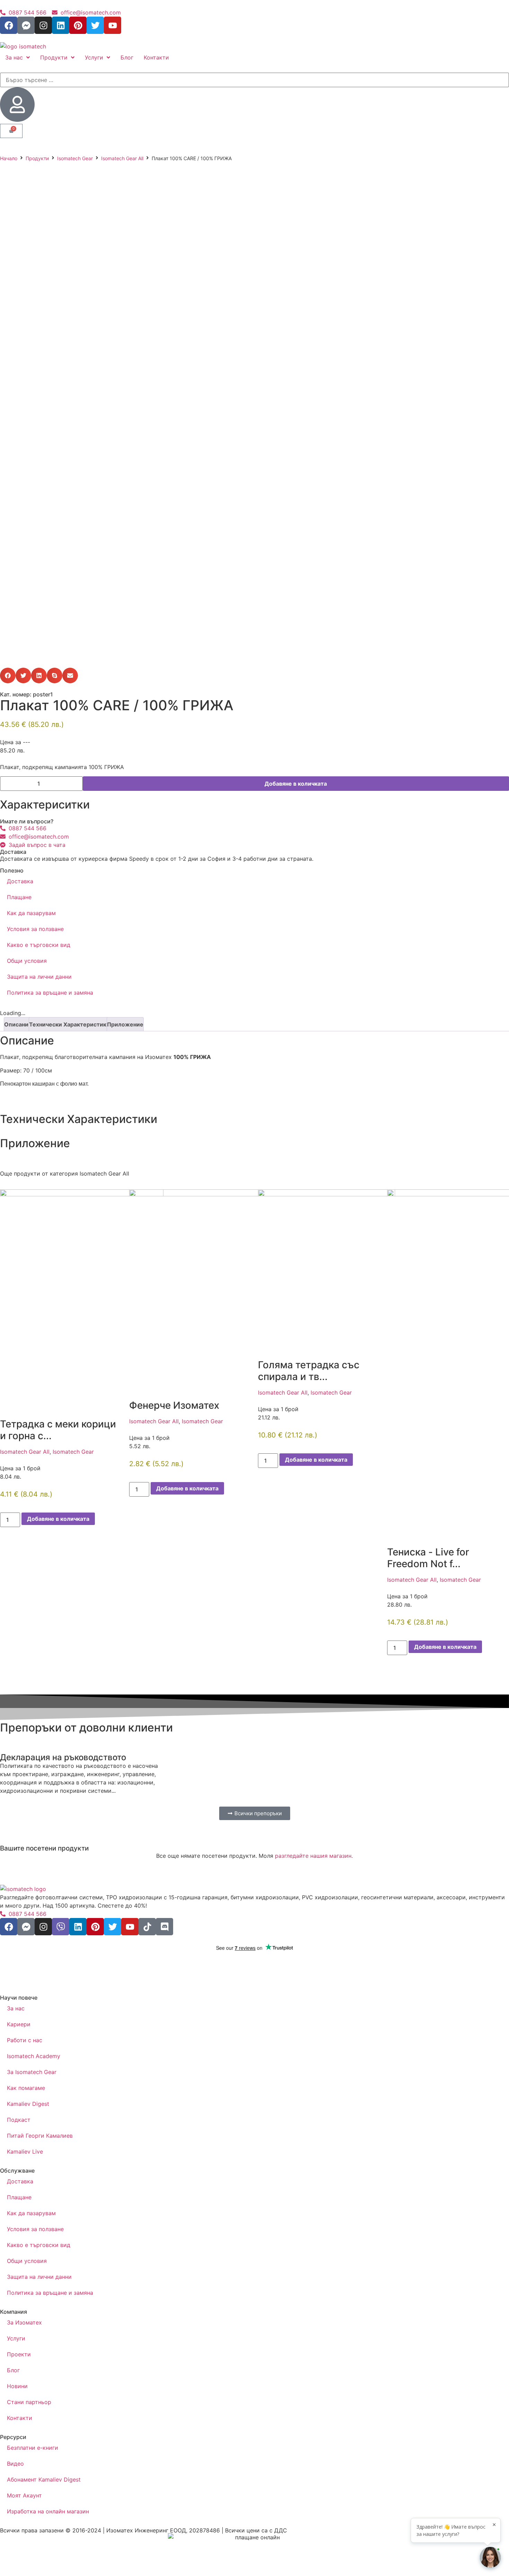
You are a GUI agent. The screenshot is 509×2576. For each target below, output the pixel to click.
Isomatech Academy (34, 2056)
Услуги (16, 2338)
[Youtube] (113, 25)
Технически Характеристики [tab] (69, 1024)
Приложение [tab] (125, 1024)
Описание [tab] (18, 1024)
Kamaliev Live (25, 2152)
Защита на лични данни (39, 977)
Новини (17, 2386)
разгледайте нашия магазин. (314, 1856)
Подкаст (19, 2120)
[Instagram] (43, 25)
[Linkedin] (61, 25)
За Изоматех (24, 2322)
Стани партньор (29, 2402)
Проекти (19, 2354)
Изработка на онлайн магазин (48, 2511)
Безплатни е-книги (33, 2448)
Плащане (19, 897)
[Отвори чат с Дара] (490, 2557)
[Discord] (164, 1927)
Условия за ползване (35, 929)
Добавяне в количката (296, 784)
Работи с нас (25, 2040)
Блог (13, 2370)
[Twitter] (95, 25)
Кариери (19, 2024)
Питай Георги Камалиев (40, 2136)
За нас (16, 2008)
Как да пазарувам (31, 913)
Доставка (20, 881)
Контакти (20, 2418)
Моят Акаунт (24, 2495)
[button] (8, 675)
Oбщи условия (27, 961)
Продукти (37, 158)
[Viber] (61, 1927)
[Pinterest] (78, 25)
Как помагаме (26, 2088)
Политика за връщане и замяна (50, 993)
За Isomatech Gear (32, 2072)
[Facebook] (9, 25)
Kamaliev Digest (28, 2104)
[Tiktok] (147, 1927)
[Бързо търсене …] (254, 80)
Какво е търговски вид (39, 945)
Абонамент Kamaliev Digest (44, 2479)
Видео (15, 2464)
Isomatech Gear (75, 158)
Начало (9, 158)
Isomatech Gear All (122, 158)
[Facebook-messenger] (26, 25)
